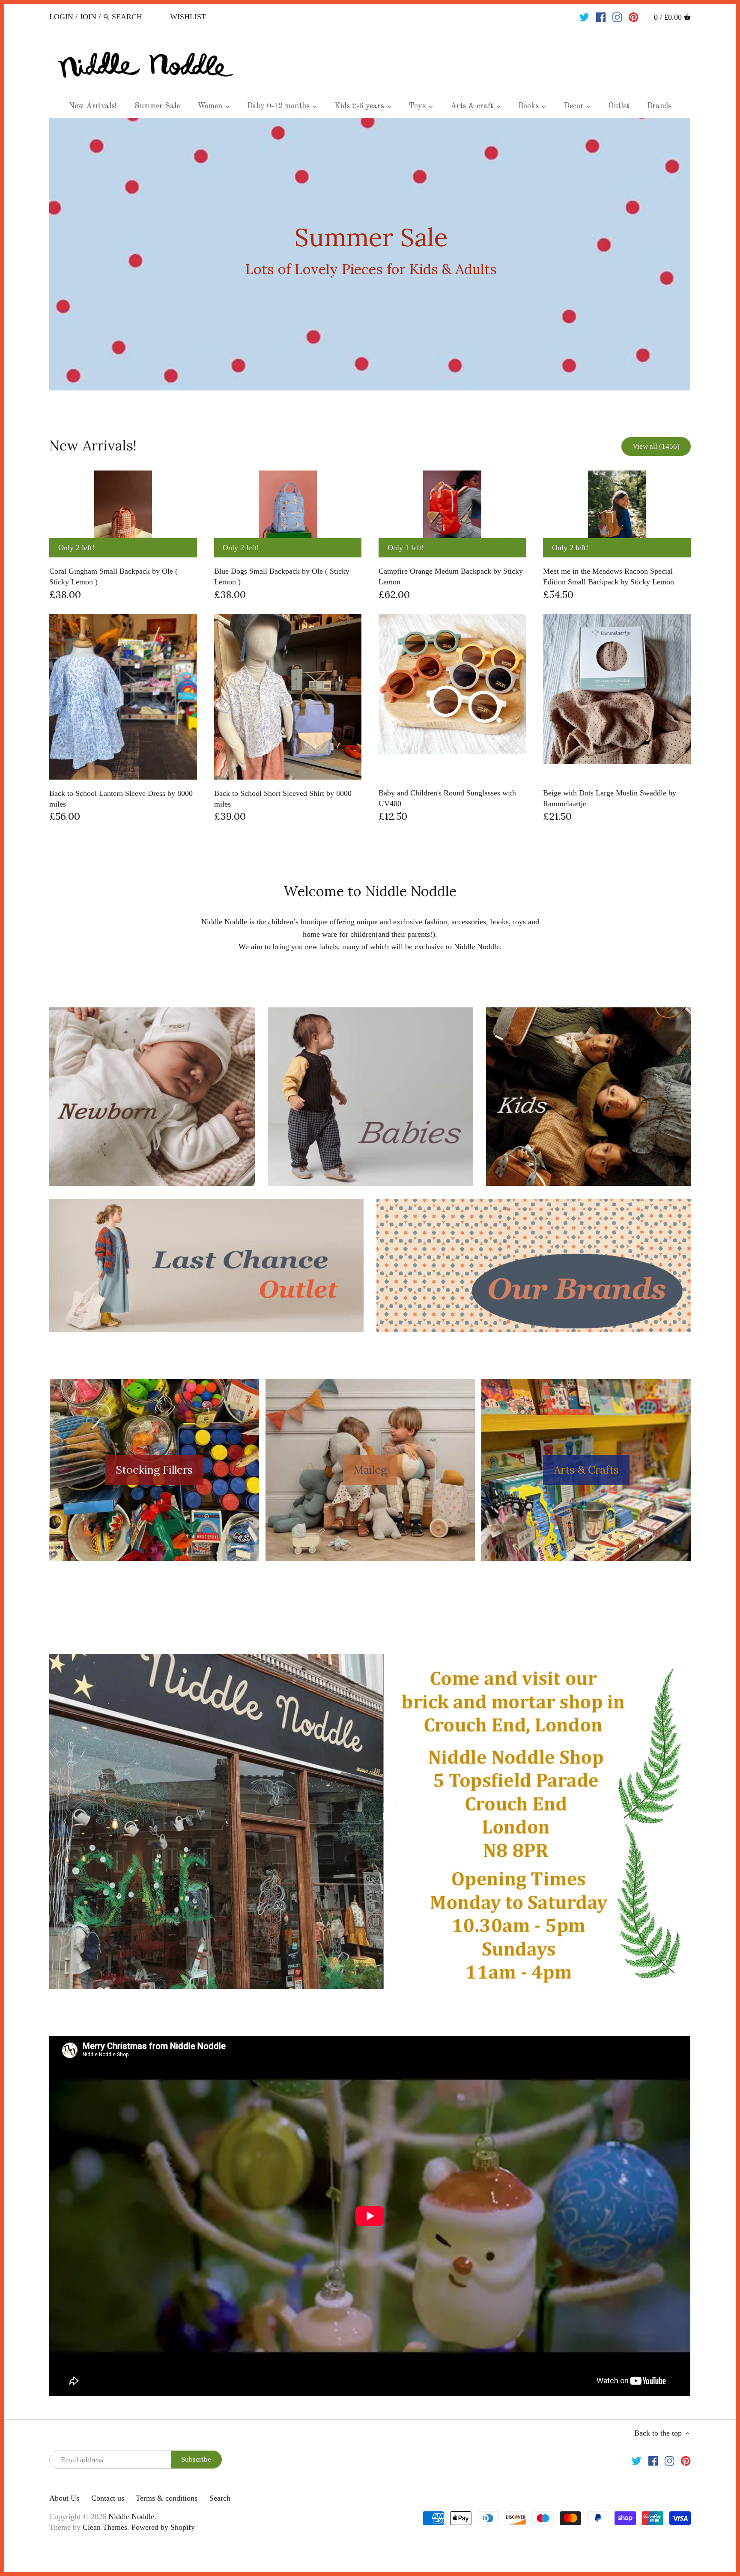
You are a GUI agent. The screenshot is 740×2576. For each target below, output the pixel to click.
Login (61, 17)
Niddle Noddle (131, 2516)
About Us (64, 2498)
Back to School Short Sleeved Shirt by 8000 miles (283, 799)
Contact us (108, 2498)
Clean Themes (105, 2527)
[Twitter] (584, 16)
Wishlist (188, 17)
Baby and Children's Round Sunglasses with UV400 (447, 798)
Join (88, 17)
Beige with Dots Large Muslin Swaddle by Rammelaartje (610, 798)
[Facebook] (601, 16)
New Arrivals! (93, 445)
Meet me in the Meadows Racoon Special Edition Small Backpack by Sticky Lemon (609, 576)
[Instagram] (617, 16)
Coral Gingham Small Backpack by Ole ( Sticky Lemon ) (113, 576)
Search (220, 2498)
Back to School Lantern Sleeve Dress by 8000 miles (121, 799)
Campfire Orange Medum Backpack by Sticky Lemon (451, 576)
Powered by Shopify (163, 2527)
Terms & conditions (167, 2498)
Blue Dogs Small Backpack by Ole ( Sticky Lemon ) (282, 576)
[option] (370, 254)
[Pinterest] (634, 16)
